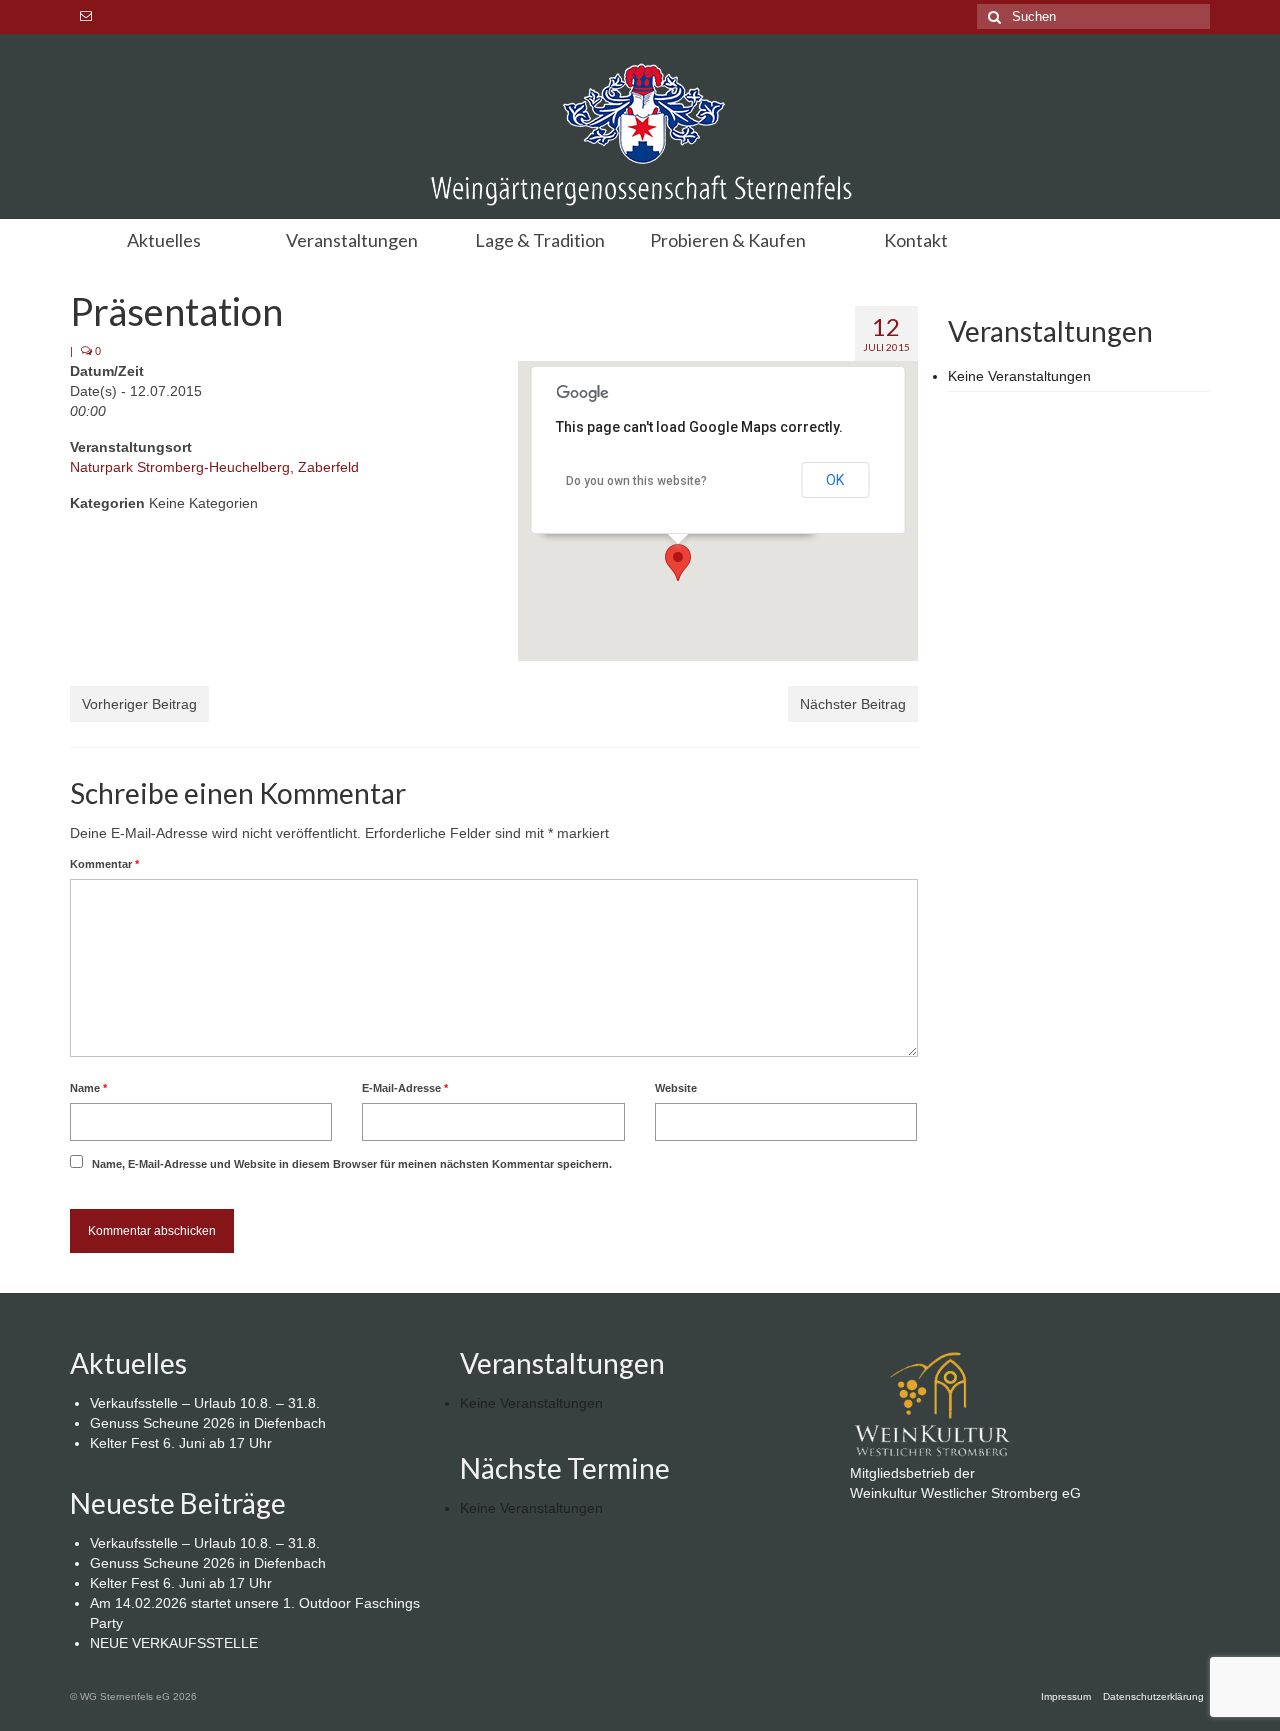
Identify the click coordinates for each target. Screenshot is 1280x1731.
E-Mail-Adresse (405, 1088)
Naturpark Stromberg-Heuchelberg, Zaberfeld (214, 467)
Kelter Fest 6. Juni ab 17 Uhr (181, 1443)
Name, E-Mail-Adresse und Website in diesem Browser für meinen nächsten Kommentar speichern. (352, 1164)
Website (676, 1088)
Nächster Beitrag (853, 704)
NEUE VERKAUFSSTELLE (174, 1643)
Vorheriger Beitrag (139, 704)
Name (88, 1088)
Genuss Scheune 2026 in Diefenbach (208, 1423)
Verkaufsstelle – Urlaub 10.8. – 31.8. (205, 1403)
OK (835, 480)
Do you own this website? (636, 481)
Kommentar (104, 864)
